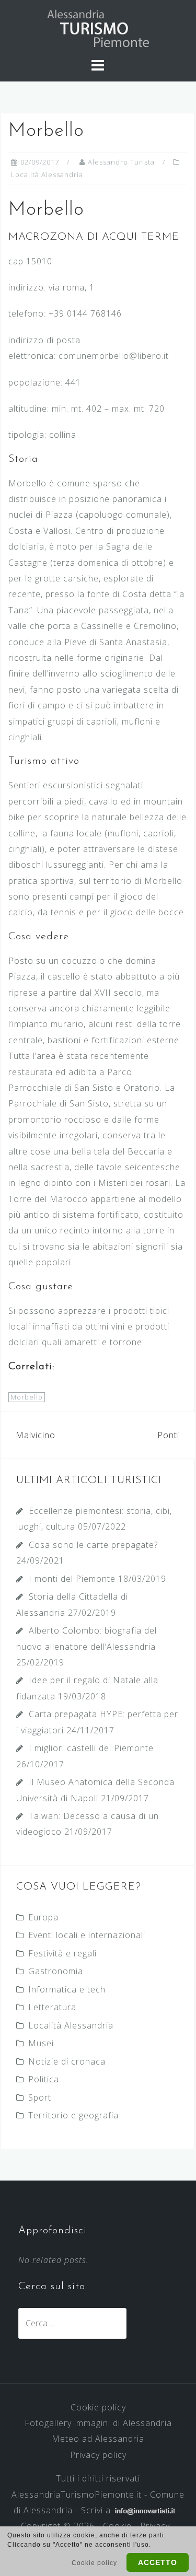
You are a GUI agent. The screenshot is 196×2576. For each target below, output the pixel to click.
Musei (41, 2043)
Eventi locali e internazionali (87, 1935)
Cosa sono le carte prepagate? (93, 1545)
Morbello (27, 1397)
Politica (44, 2079)
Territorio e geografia (73, 2115)
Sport (40, 2097)
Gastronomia (56, 1971)
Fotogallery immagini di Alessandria (98, 2423)
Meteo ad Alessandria (98, 2439)
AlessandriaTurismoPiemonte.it (77, 2495)
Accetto (158, 2562)
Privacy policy (98, 2455)
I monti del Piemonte (72, 1579)
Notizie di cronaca (67, 2061)
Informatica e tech (67, 1989)
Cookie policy (98, 2407)
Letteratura (52, 2007)
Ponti (168, 1435)
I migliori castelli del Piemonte (91, 1748)
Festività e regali (62, 1953)
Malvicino (36, 1435)
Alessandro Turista (121, 162)
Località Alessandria (47, 174)
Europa (43, 1917)
